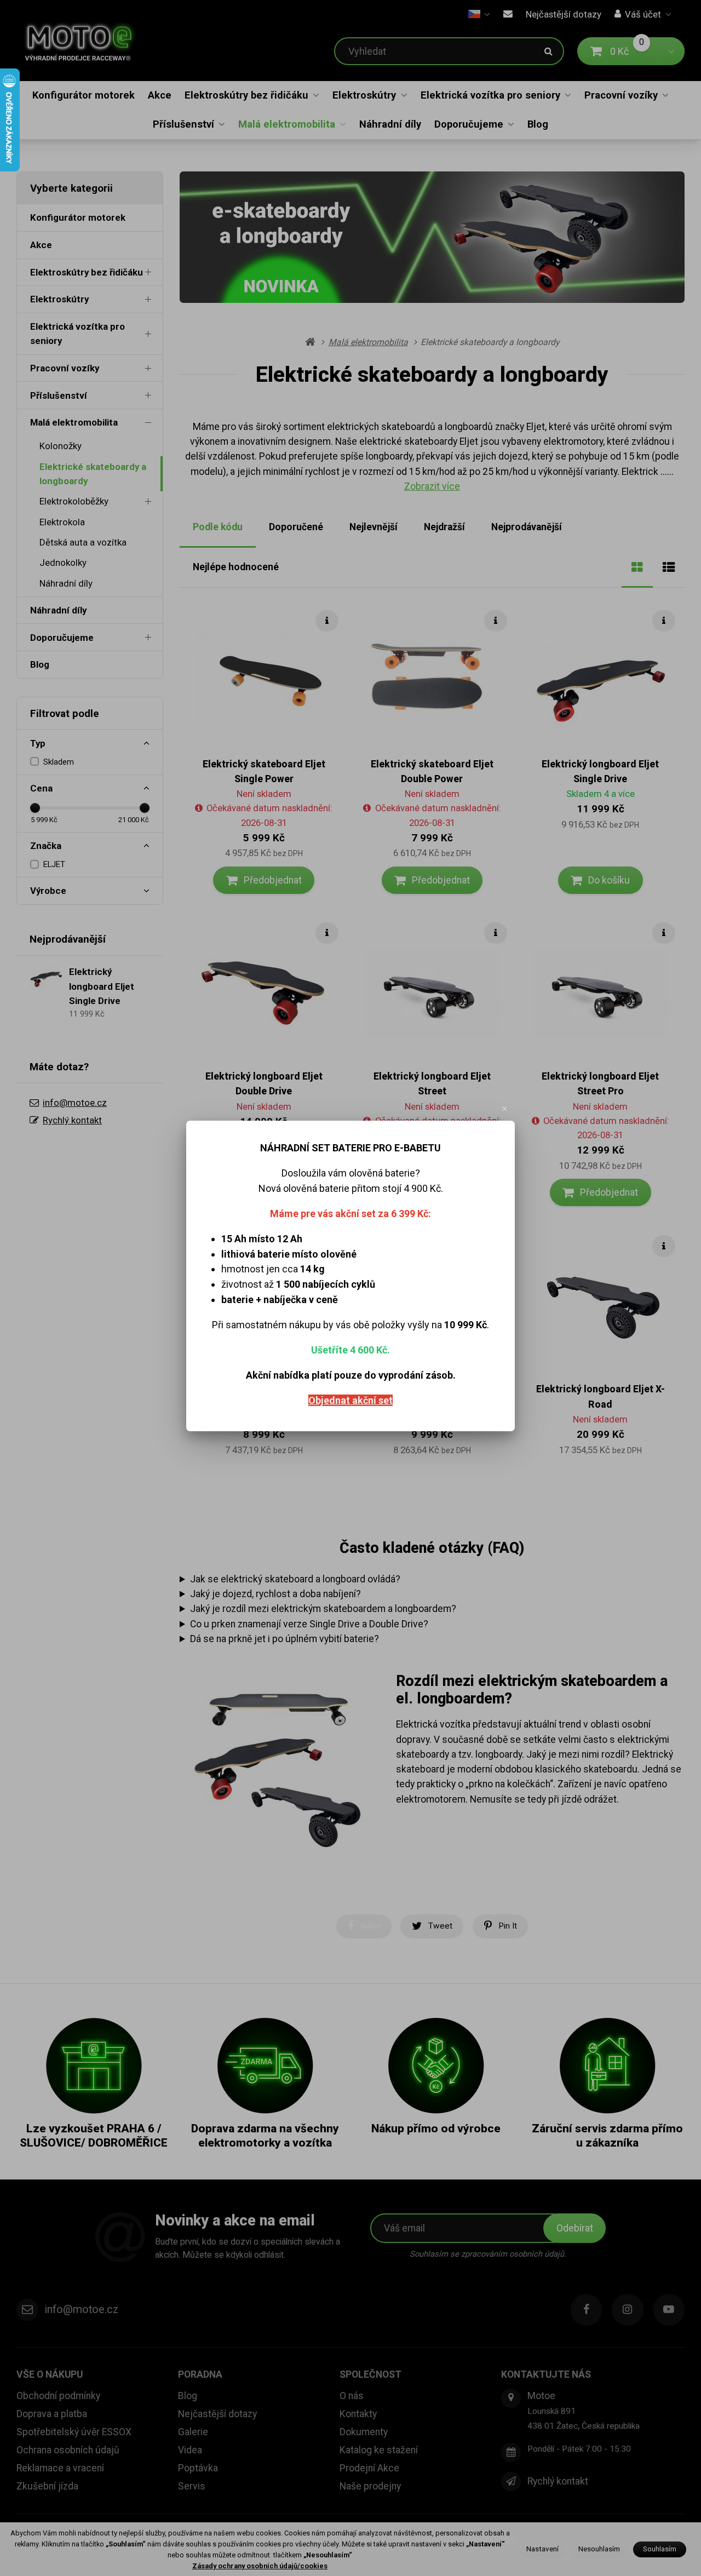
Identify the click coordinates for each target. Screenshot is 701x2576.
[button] (505, 1109)
